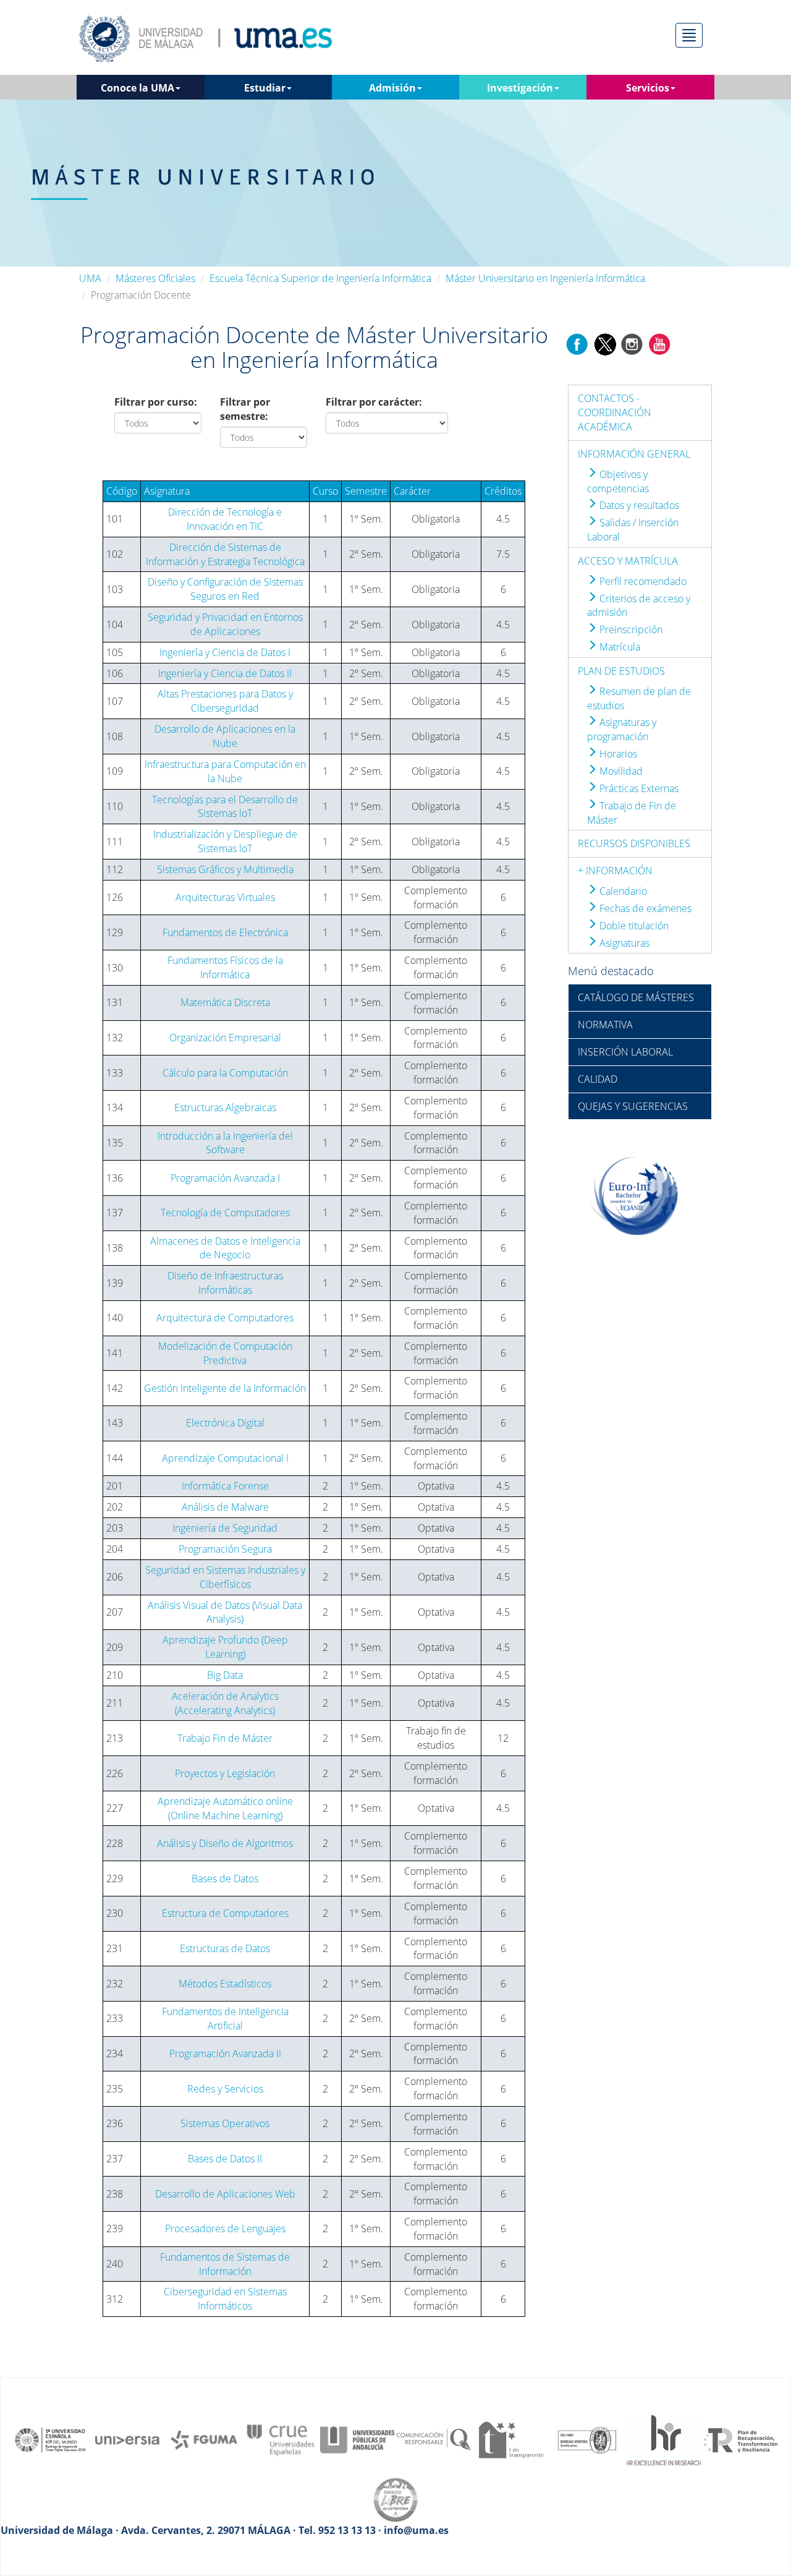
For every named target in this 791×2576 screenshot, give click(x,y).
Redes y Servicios (225, 2089)
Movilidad (620, 771)
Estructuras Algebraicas (225, 1107)
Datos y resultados (638, 505)
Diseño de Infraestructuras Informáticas (225, 1283)
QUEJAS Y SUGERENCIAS (633, 1106)
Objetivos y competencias (618, 481)
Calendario (622, 891)
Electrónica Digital (225, 1423)
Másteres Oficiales (155, 278)
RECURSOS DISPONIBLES (634, 843)
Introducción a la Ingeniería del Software (225, 1143)
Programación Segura (225, 1549)
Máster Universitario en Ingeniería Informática (545, 278)
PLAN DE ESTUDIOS (621, 671)
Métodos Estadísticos (225, 1984)
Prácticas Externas (638, 788)
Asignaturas (623, 943)
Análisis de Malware (225, 1507)
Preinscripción (630, 629)
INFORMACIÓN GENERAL (634, 454)
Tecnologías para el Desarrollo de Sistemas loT (225, 807)
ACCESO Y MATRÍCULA (628, 561)
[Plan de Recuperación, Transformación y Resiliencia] (740, 2439)
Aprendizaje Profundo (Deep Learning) (225, 1647)
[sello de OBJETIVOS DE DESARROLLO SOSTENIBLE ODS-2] (51, 2439)
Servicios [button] (648, 88)
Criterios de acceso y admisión (639, 606)
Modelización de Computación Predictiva (225, 1353)
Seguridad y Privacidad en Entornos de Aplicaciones (225, 624)
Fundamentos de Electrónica (225, 932)
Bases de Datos (225, 1879)
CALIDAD (598, 1079)
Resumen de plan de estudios (639, 698)
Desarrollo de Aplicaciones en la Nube (225, 736)
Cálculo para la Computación (225, 1073)
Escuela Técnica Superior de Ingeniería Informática (320, 278)
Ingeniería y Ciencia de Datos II (225, 673)
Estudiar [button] (265, 88)
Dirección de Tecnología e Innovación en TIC (225, 519)
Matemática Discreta (225, 1002)
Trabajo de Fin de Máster (632, 813)
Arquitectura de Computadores (225, 1318)
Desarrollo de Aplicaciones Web (225, 2194)
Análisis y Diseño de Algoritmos (225, 1843)
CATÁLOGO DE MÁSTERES (636, 997)
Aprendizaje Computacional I (225, 1458)
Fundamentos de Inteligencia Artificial (225, 2019)
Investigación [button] (520, 88)
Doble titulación (633, 926)
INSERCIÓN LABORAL (625, 1052)
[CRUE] (281, 2439)
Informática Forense (225, 1486)
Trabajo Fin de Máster (225, 1738)
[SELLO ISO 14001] (587, 2439)
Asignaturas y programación (622, 729)
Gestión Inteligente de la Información (225, 1388)
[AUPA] (357, 2439)
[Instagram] (632, 344)
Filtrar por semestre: (245, 409)
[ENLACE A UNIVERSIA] (127, 2439)
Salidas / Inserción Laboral (633, 530)
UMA (90, 278)
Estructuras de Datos (225, 1948)
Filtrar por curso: (156, 402)
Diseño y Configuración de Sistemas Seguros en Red (225, 589)
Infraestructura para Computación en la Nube (225, 771)
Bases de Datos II (225, 2159)
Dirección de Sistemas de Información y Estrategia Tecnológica (225, 554)
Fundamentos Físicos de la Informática (225, 967)
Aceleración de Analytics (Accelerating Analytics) (225, 1703)
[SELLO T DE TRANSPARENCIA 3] (510, 2439)
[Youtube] (659, 344)
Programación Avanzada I (225, 1178)
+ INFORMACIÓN (615, 871)
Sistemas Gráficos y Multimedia (225, 869)
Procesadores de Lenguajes (225, 2228)
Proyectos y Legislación (225, 1773)
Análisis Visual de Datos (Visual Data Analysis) (225, 1612)
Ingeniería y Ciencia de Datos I (225, 652)
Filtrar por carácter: (374, 402)
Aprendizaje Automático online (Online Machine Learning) (225, 1808)
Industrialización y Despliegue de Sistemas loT (225, 841)
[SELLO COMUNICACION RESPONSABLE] (434, 2439)
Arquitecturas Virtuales (225, 897)
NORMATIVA (605, 1025)
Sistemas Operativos (225, 2123)
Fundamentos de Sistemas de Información (225, 2264)
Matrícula (619, 647)
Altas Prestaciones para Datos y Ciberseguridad (225, 701)
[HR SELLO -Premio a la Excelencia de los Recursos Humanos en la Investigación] (664, 2439)
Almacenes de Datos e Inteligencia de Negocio (225, 1248)
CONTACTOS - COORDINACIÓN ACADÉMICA (615, 412)
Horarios (617, 754)
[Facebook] (577, 344)
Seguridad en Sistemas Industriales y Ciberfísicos (225, 1577)
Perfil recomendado (642, 581)
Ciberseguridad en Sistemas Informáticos (225, 2299)
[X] (605, 344)
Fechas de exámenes (644, 908)
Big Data (225, 1675)
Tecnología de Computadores (225, 1213)
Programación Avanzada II (225, 2054)
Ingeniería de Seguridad (225, 1528)
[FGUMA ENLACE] (204, 2439)
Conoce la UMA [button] (137, 88)
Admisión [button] (392, 88)
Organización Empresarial (225, 1038)
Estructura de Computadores (225, 1913)
